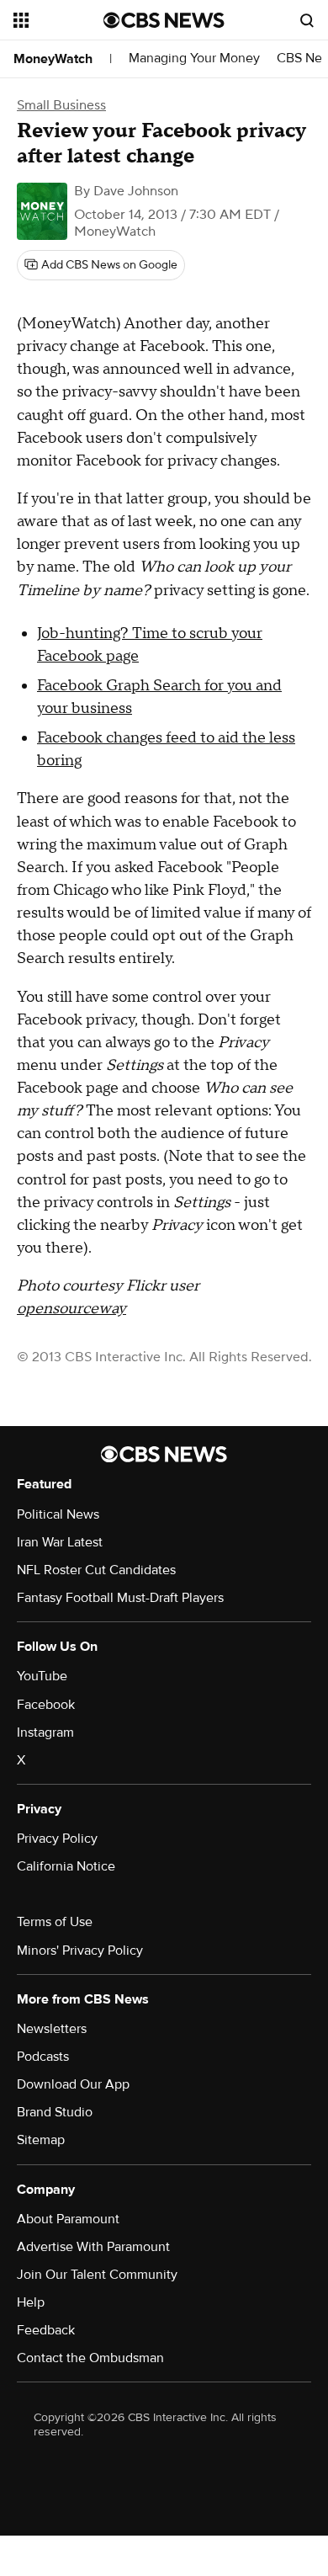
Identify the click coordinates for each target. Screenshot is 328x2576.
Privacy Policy (57, 1839)
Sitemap (41, 2140)
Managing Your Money (194, 59)
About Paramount (68, 2219)
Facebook (46, 1705)
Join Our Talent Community (97, 2275)
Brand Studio (55, 2112)
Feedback (46, 2330)
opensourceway (71, 1309)
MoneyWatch (53, 59)
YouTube (42, 1676)
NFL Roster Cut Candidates (96, 1570)
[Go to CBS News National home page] (164, 20)
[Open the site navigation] (58, 20)
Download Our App (73, 2084)
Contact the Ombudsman (90, 2358)
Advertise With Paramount (93, 2247)
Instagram (45, 1732)
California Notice (66, 1866)
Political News (58, 1514)
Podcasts (43, 2057)
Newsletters (52, 2029)
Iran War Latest (60, 1542)
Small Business (61, 105)
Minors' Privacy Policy (80, 1951)
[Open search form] (307, 20)
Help (31, 2302)
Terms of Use (55, 1922)
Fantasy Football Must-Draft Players (120, 1598)
